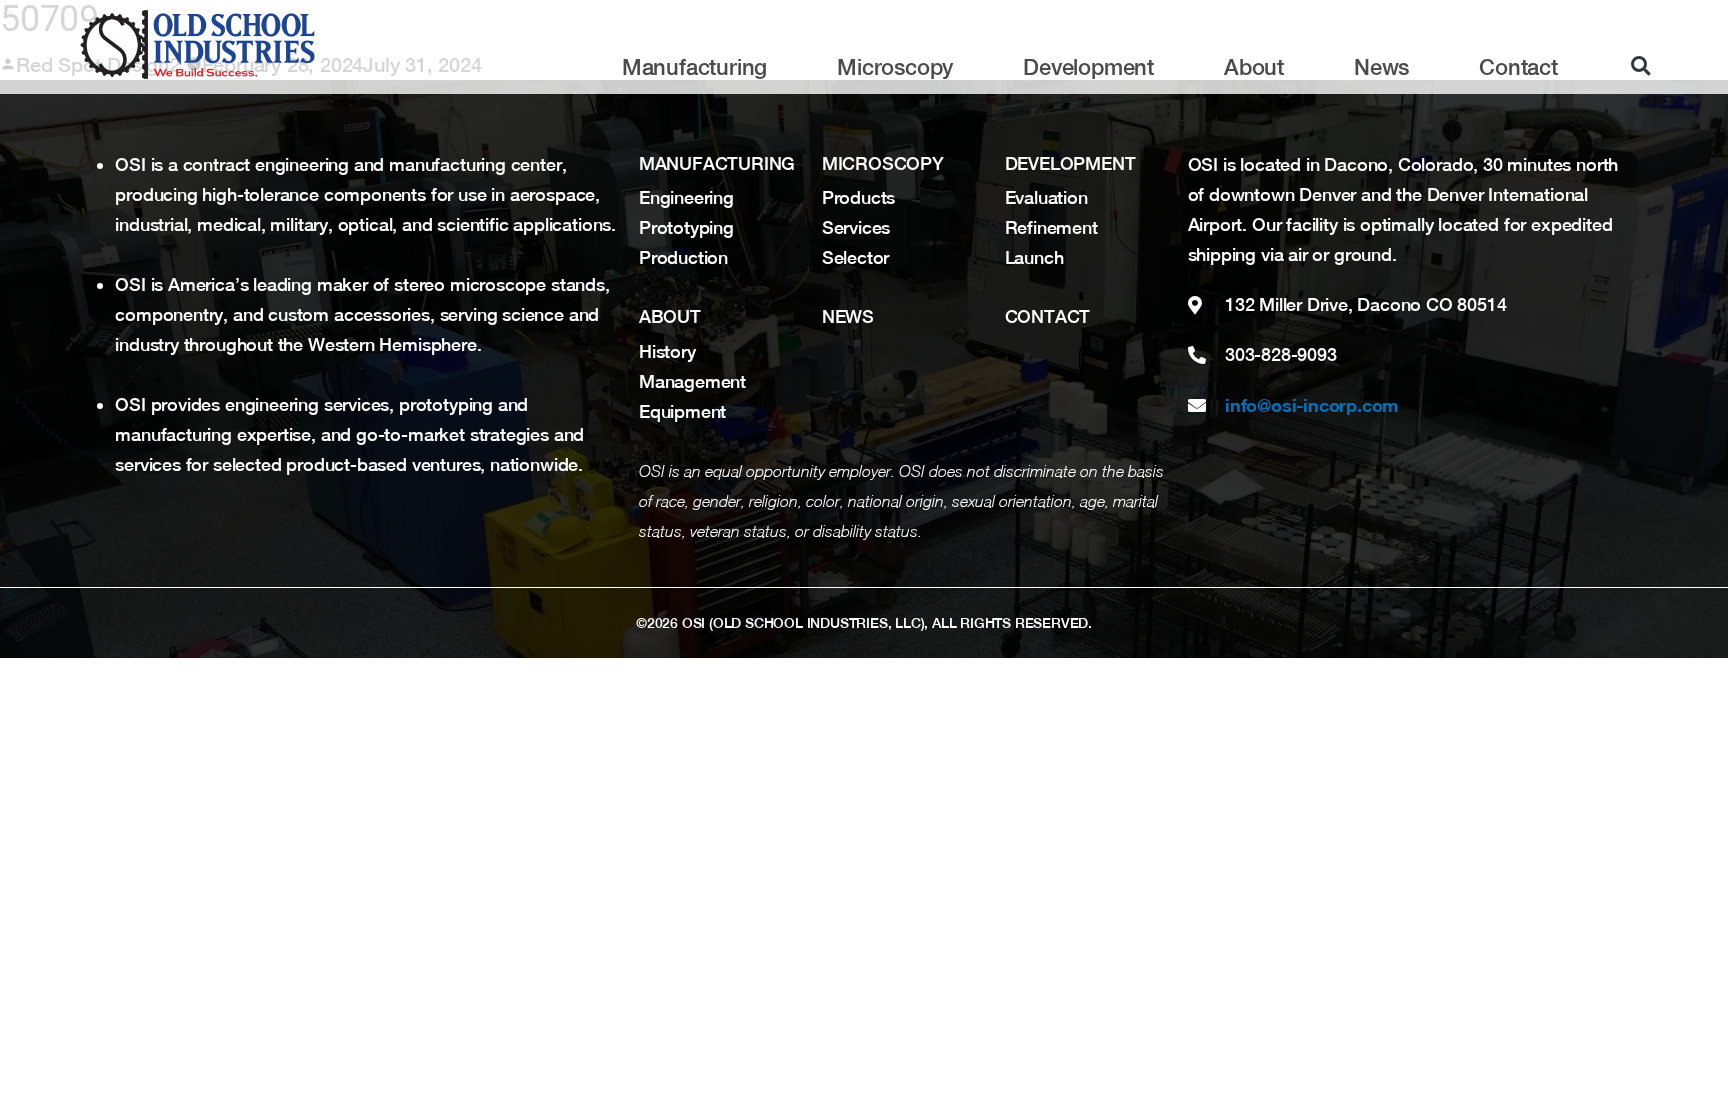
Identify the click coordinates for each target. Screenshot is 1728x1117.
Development (1088, 67)
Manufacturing (694, 67)
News (1381, 67)
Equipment (682, 411)
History (667, 351)
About (1254, 67)
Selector (856, 257)
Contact (1518, 67)
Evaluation (1046, 197)
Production (683, 257)
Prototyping (686, 227)
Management (692, 381)
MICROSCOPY (883, 163)
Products (859, 197)
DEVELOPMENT (1070, 163)
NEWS (848, 316)
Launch (1034, 257)
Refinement (1051, 227)
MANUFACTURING (717, 163)
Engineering (686, 197)
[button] (1640, 66)
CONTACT (1048, 316)
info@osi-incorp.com (1311, 405)
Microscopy (895, 67)
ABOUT (670, 316)
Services (856, 227)
